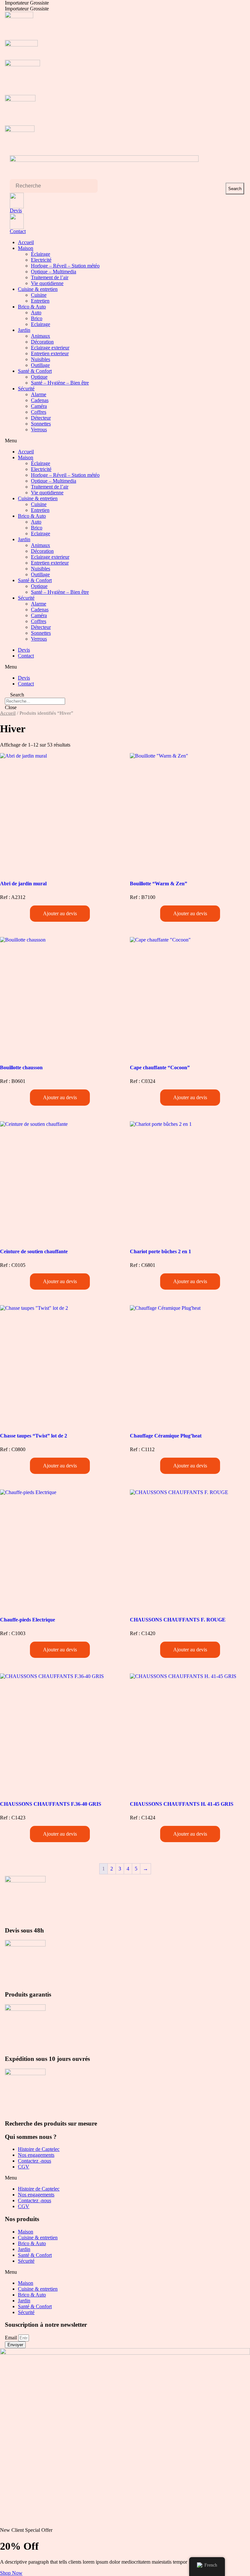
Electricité (41, 260)
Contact (18, 231)
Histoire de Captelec (39, 2149)
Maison (26, 248)
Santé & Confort (35, 371)
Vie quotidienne (47, 283)
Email (12, 2338)
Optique (39, 377)
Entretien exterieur (50, 353)
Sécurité (26, 389)
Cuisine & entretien (38, 289)
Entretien (40, 301)
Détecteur (41, 418)
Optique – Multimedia (54, 272)
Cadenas (40, 400)
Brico (37, 318)
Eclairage (41, 324)
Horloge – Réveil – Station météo (65, 266)
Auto (36, 312)
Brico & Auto (32, 307)
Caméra (39, 406)
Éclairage (41, 254)
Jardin (24, 330)
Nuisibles (41, 359)
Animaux (41, 336)
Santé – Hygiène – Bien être (60, 383)
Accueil (26, 242)
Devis (16, 210)
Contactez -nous (35, 2161)
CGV (24, 2167)
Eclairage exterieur (50, 348)
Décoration (42, 342)
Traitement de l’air (50, 277)
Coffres (39, 412)
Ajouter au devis (60, 913)
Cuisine (39, 295)
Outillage (40, 365)
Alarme (39, 394)
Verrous (39, 429)
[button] (125, 441)
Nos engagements (36, 2155)
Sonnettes (41, 424)
